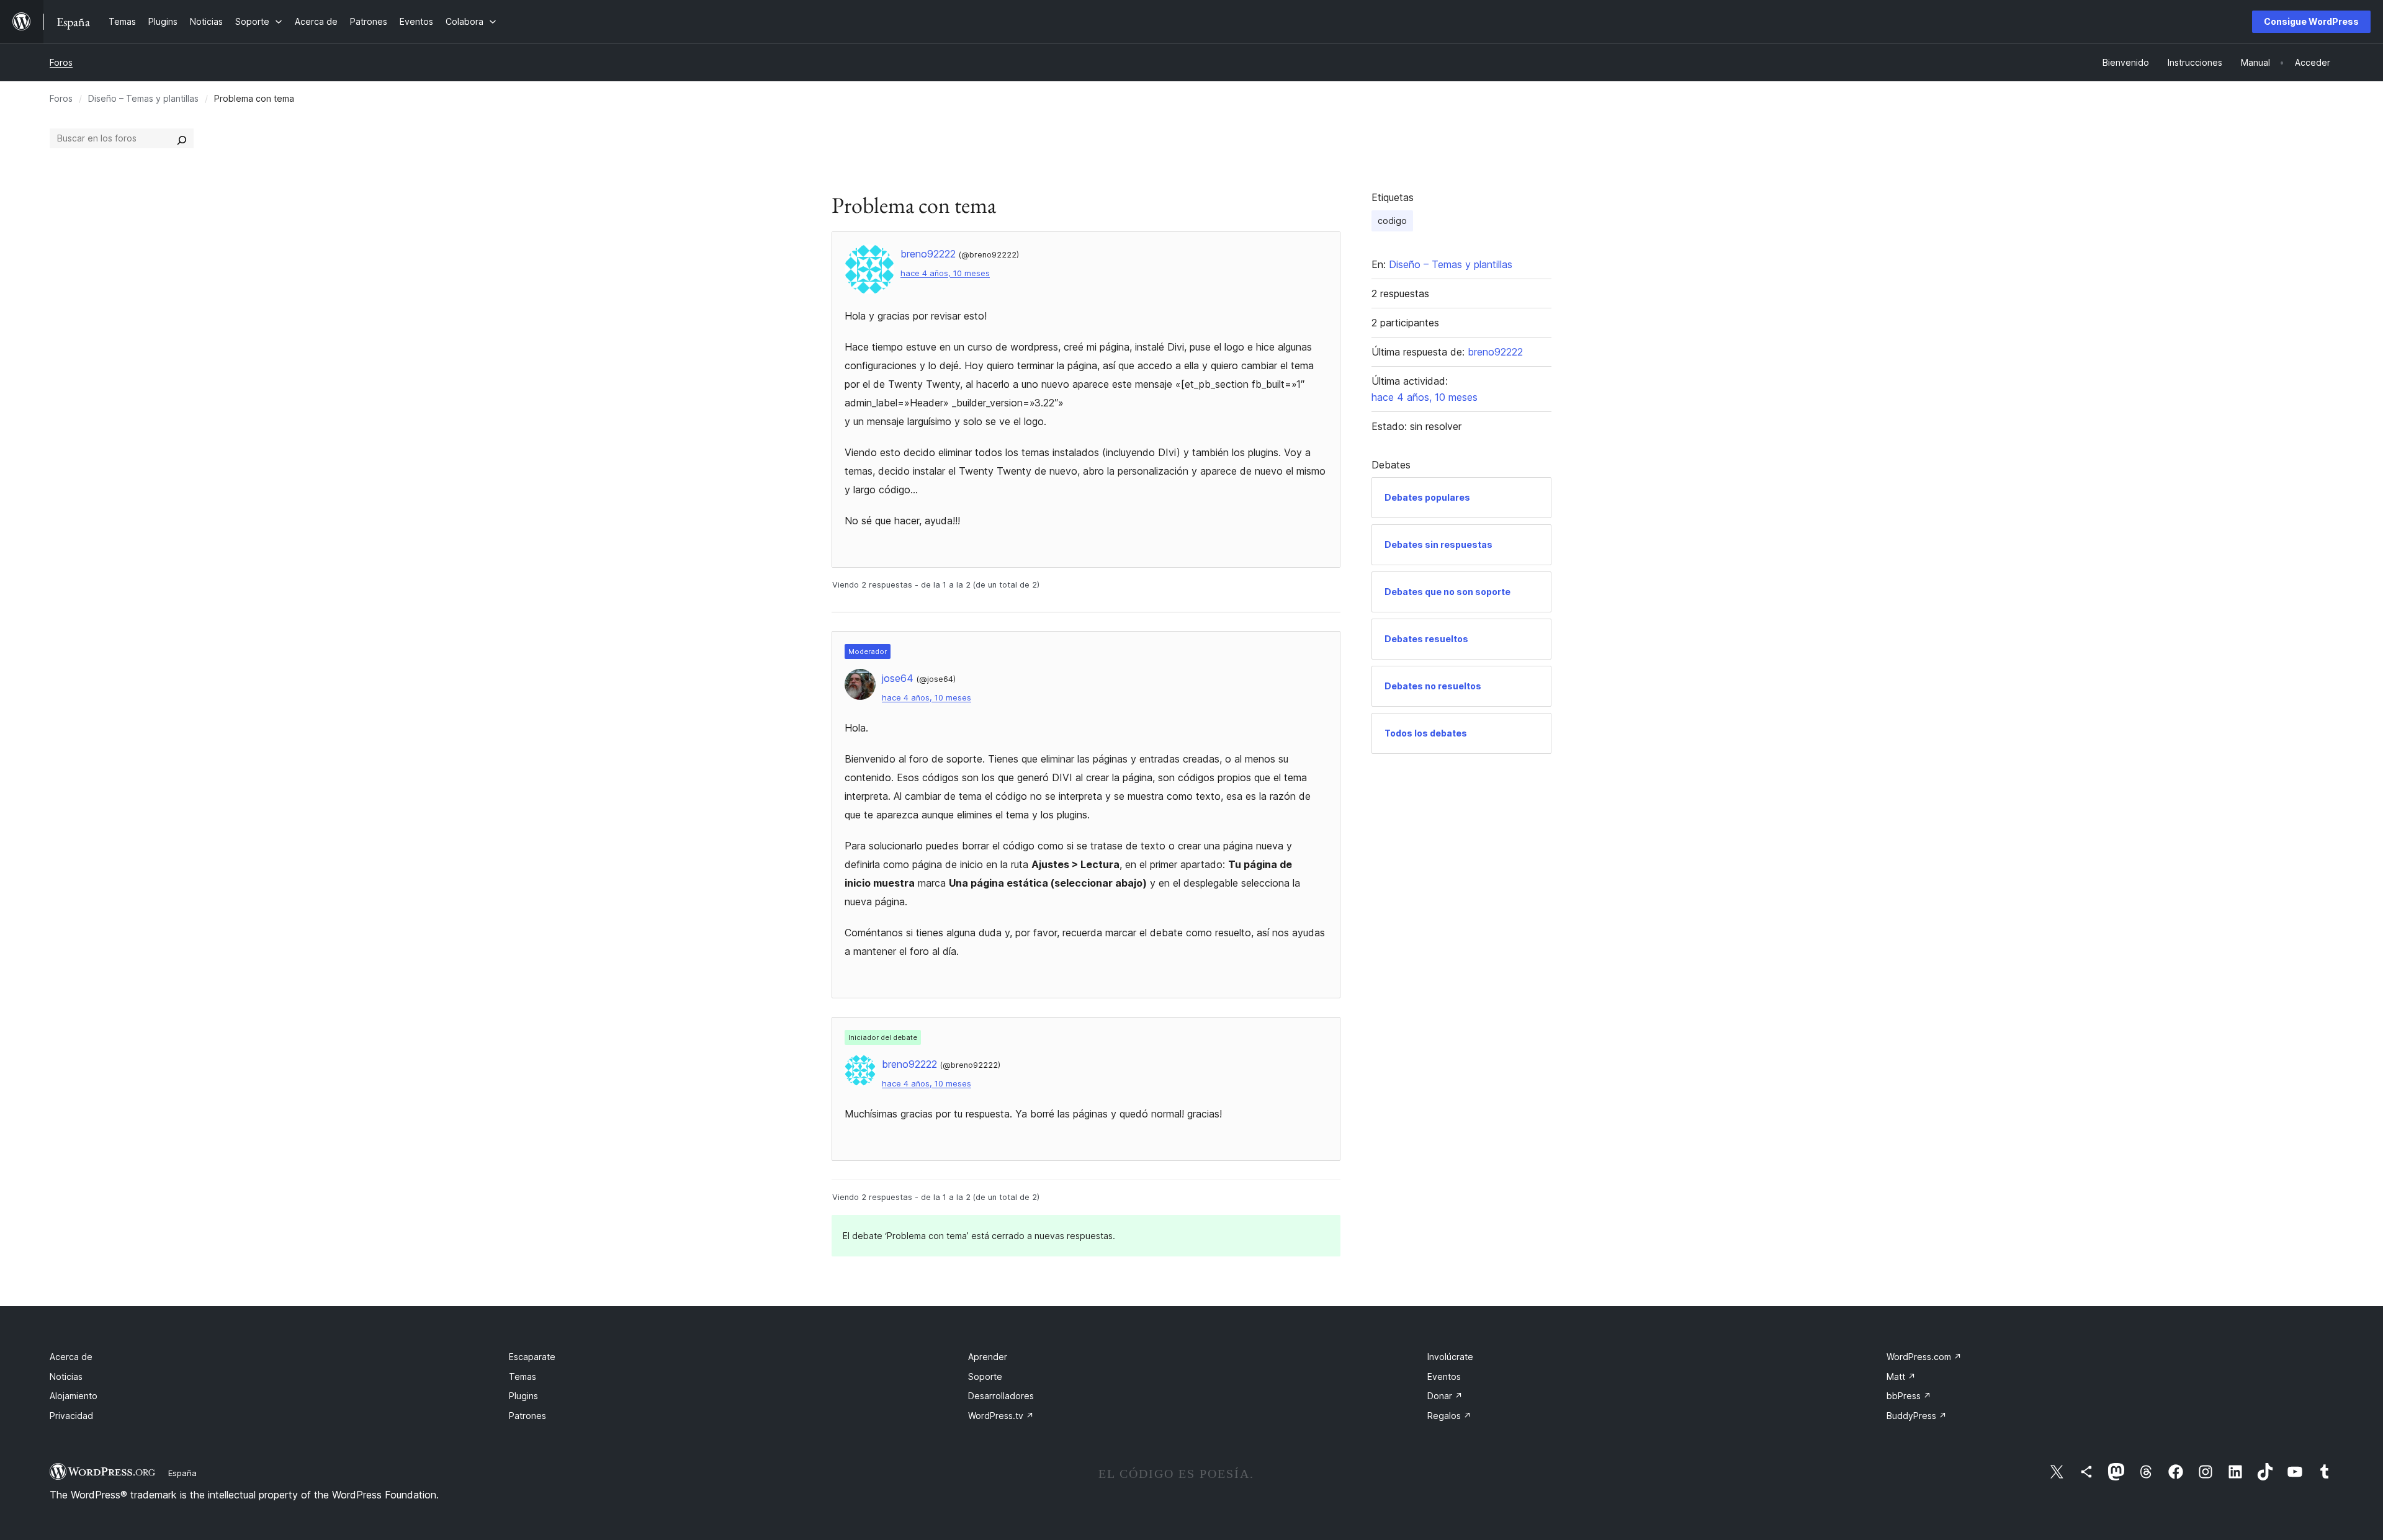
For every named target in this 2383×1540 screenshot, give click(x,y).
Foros (61, 62)
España (182, 1473)
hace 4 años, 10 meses (945, 273)
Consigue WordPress (2311, 21)
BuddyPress (1917, 1416)
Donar (1445, 1396)
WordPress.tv (1001, 1416)
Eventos (1444, 1377)
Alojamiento (74, 1396)
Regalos (1449, 1416)
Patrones (527, 1416)
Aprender (988, 1357)
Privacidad (71, 1416)
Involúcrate (1450, 1357)
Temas (523, 1377)
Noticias (66, 1377)
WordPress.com (1924, 1357)
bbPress (1909, 1396)
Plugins (523, 1396)
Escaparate (532, 1357)
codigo (1392, 221)
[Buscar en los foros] (182, 138)
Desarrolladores (1001, 1396)
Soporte (985, 1377)
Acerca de (71, 1357)
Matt (1901, 1377)
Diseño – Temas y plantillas (143, 98)
